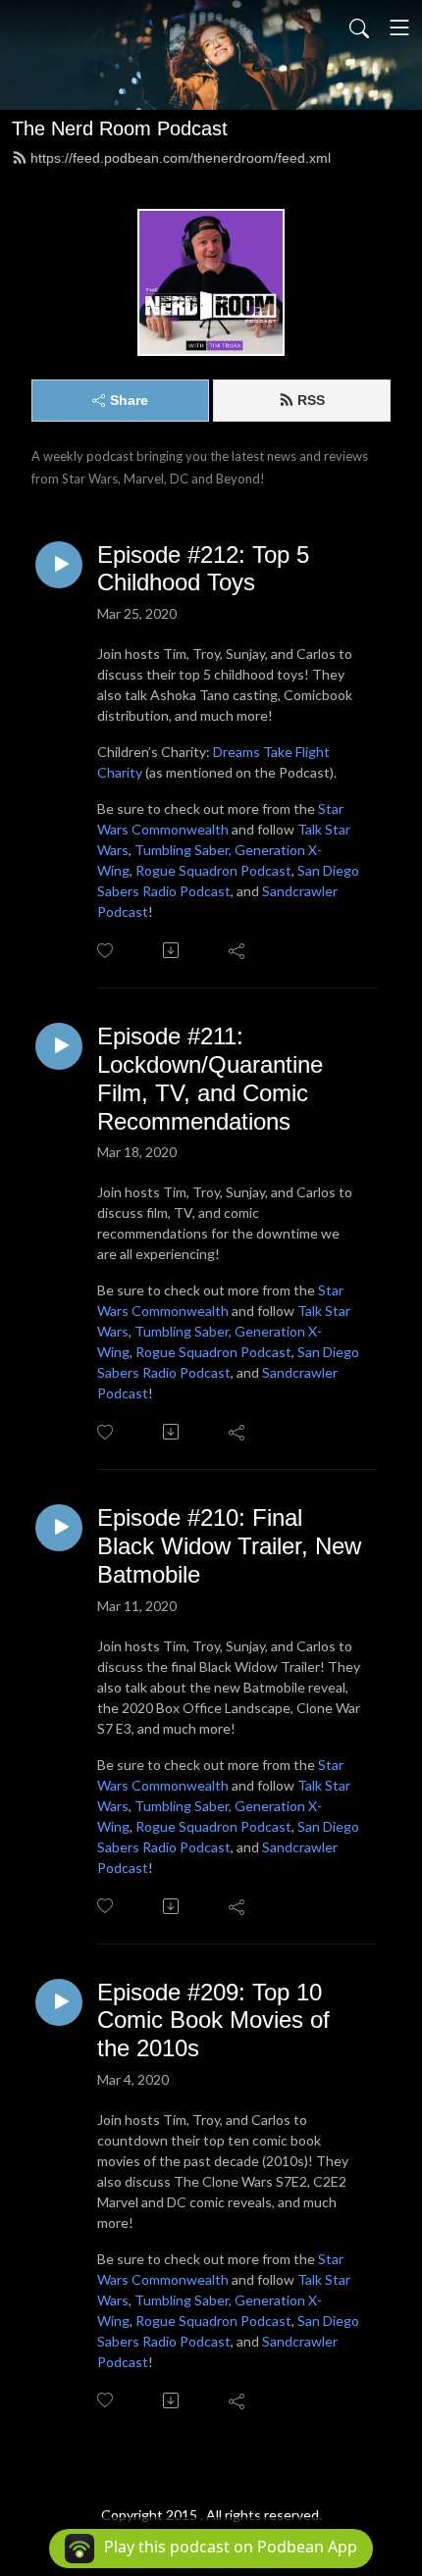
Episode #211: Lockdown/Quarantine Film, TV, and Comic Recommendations (210, 1078)
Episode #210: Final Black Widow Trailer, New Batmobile (229, 1546)
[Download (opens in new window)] (172, 950)
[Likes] (106, 951)
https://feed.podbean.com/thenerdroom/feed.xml (181, 158)
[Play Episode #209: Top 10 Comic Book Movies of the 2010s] (59, 2002)
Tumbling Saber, (183, 850)
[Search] (359, 27)
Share (129, 400)
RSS (311, 400)
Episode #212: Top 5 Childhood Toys (203, 569)
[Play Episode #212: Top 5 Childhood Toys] (59, 565)
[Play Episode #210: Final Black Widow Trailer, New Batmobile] (59, 1528)
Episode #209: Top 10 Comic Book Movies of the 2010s (213, 2020)
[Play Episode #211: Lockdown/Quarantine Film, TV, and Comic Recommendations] (59, 1046)
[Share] (238, 950)
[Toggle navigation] (399, 27)
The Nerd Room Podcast (120, 128)
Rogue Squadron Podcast (213, 870)
